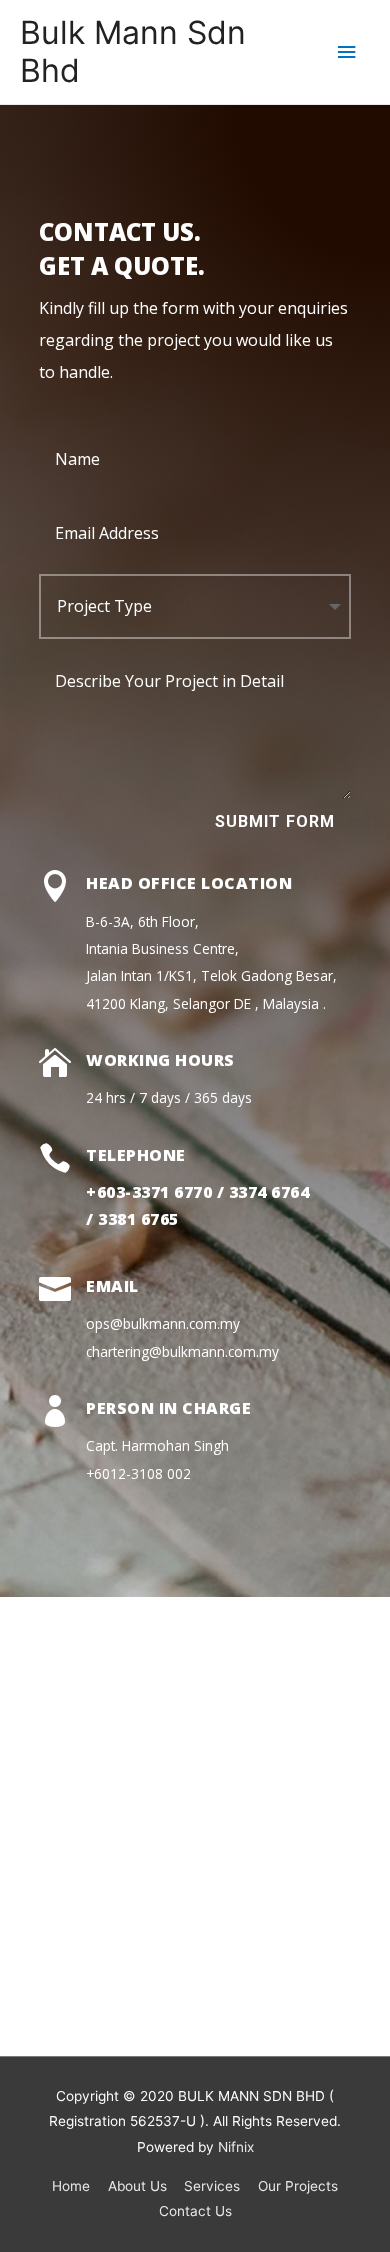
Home (71, 2186)
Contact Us (195, 2211)
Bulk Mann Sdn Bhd (133, 51)
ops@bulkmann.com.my (163, 1323)
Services (212, 2186)
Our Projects (298, 2186)
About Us (137, 2186)
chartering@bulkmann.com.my (182, 1351)
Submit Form (275, 821)
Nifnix (236, 2147)
